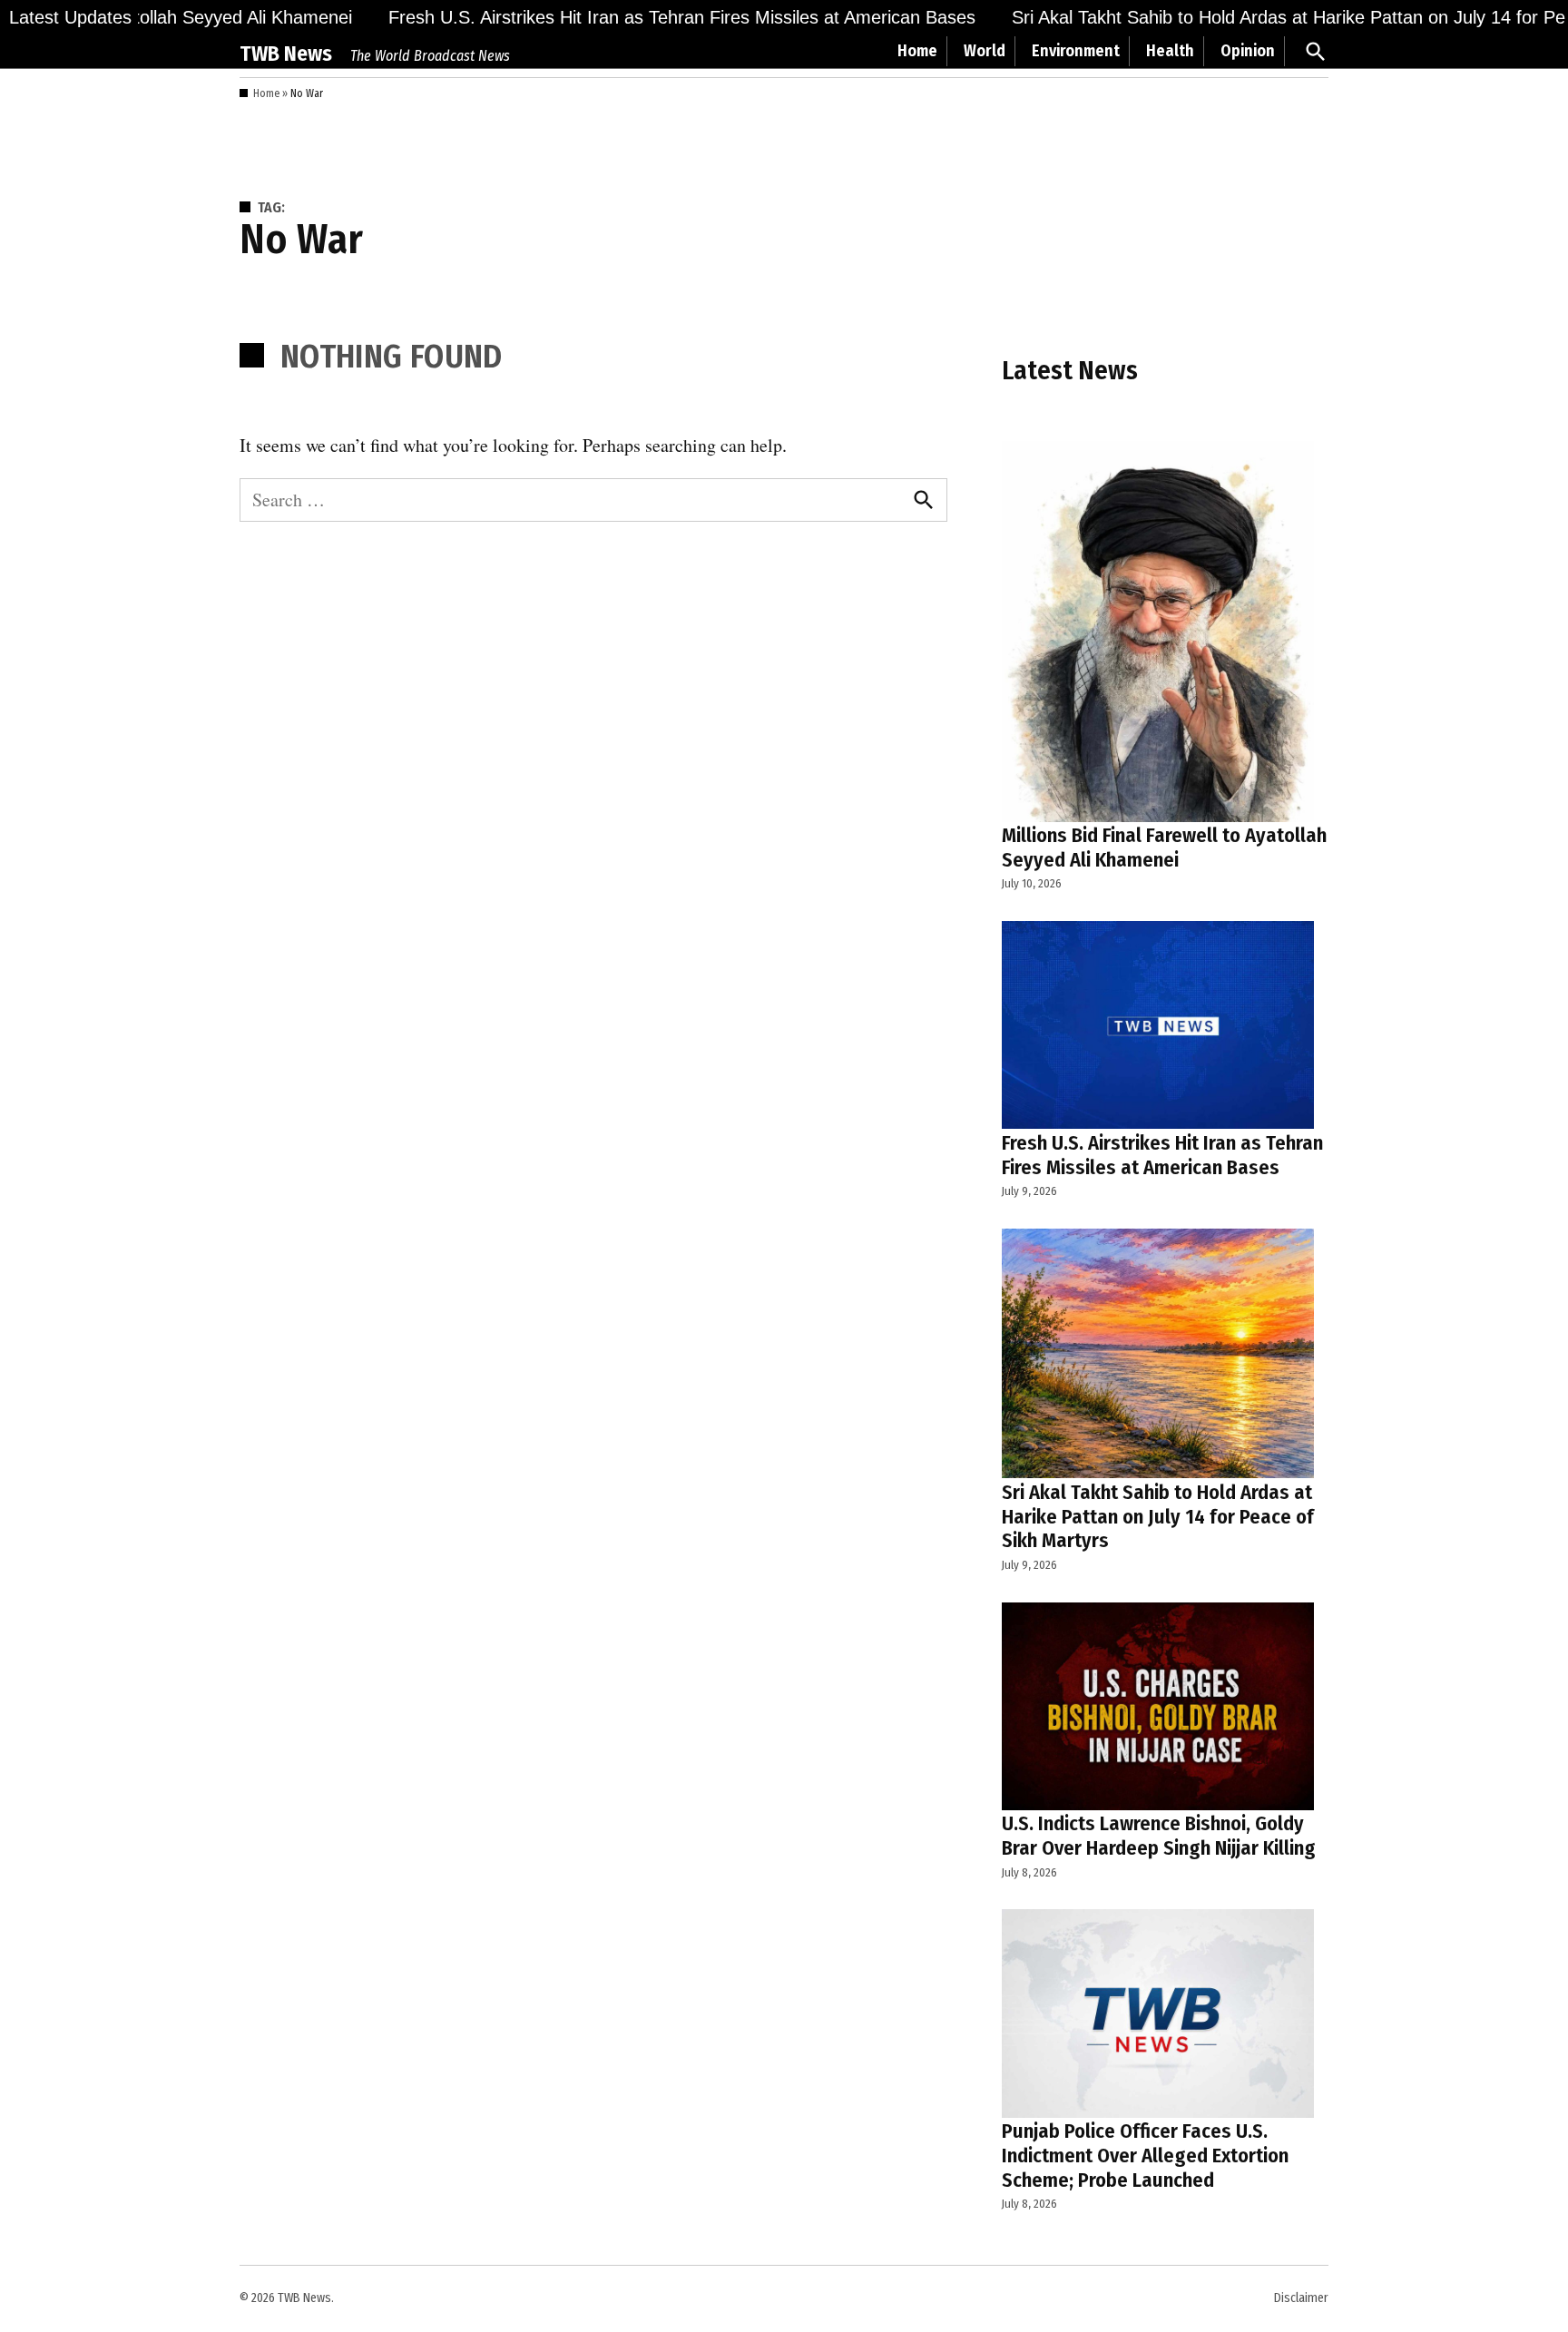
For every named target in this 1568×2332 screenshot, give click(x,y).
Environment (1076, 51)
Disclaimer (1301, 2298)
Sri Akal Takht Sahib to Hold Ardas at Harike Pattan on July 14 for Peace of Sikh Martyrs (1158, 1517)
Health (1170, 51)
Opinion (1248, 51)
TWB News (286, 54)
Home (917, 51)
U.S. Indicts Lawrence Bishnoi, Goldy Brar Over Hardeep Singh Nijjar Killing (1159, 1836)
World (985, 51)
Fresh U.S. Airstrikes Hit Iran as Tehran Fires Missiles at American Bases (650, 17)
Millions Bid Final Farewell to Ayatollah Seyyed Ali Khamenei (1164, 848)
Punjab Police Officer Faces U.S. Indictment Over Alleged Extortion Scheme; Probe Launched (1145, 2156)
